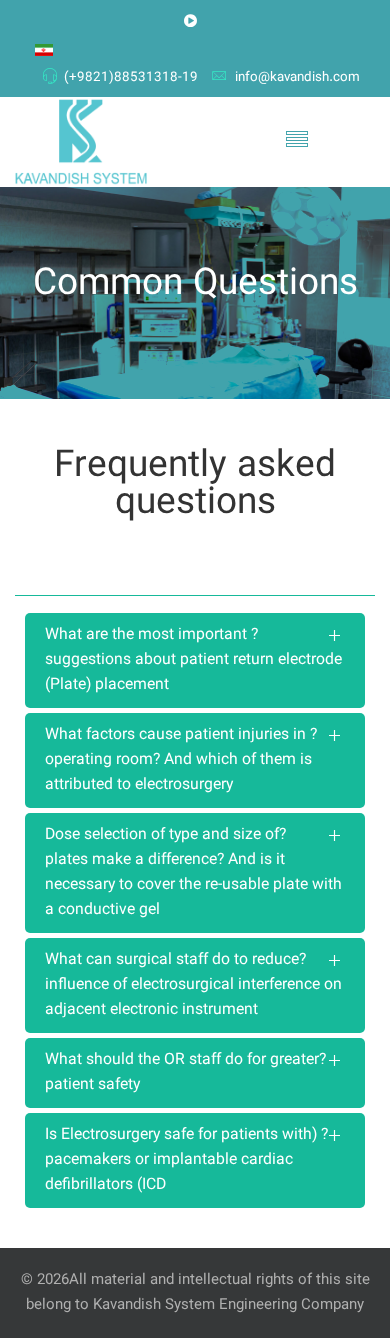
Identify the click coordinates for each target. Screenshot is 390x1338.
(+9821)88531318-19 (131, 77)
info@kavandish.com (297, 77)
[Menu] (297, 142)
